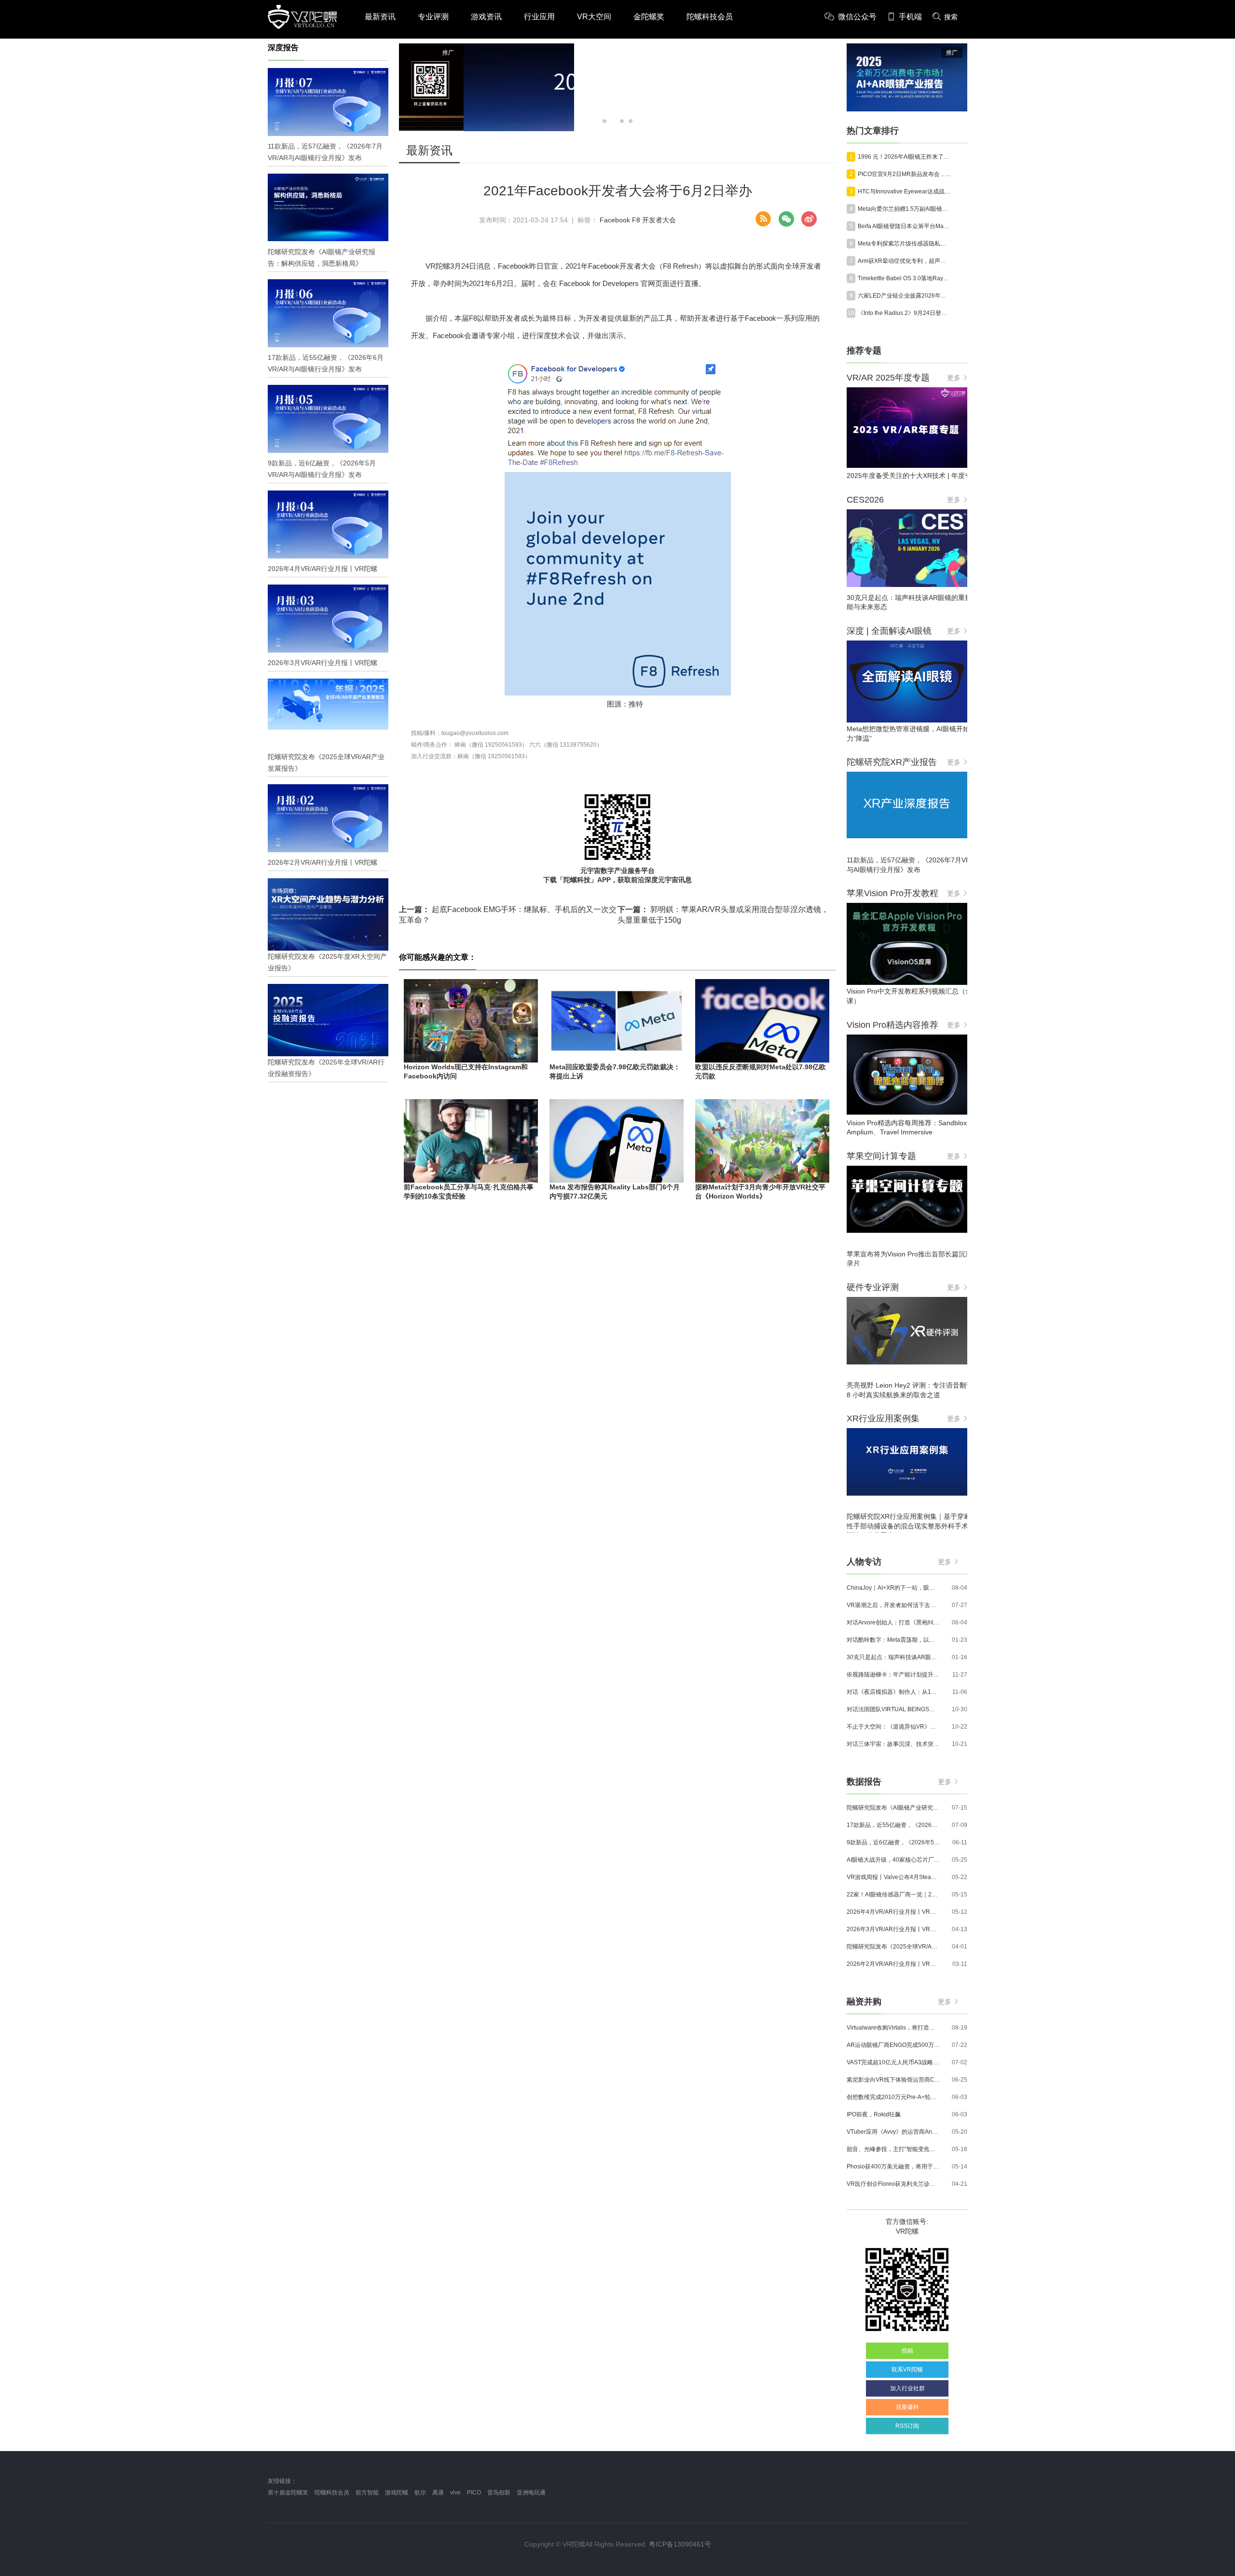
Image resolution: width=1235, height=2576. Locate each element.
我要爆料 (907, 2407)
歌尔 (420, 2493)
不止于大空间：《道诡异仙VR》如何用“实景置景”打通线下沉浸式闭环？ (893, 1727)
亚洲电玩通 (531, 2493)
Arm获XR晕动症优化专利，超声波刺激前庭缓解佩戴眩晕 (905, 261)
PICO (474, 2493)
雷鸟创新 (499, 2493)
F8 (636, 220)
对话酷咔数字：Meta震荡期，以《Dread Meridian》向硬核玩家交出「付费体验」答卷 (893, 1640)
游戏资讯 (486, 17)
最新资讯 (380, 17)
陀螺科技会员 (710, 17)
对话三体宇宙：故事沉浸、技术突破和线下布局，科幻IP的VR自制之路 (893, 1744)
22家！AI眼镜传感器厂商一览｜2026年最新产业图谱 (893, 1895)
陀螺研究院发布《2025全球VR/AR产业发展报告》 (893, 1947)
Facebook (615, 220)
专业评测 (433, 17)
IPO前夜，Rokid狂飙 (874, 2114)
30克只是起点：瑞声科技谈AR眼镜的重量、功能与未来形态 (893, 1657)
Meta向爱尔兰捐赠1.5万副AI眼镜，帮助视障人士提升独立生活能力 (905, 209)
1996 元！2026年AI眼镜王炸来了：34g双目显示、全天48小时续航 (905, 157)
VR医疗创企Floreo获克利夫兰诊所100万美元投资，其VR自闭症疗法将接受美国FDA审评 (893, 2184)
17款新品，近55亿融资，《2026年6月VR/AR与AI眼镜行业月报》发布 (893, 1825)
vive (455, 2493)
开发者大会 (659, 220)
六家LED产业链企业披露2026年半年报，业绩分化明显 (905, 296)
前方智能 (367, 2493)
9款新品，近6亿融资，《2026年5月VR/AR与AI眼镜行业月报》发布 (893, 1842)
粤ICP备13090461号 (680, 2544)
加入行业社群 (907, 2388)
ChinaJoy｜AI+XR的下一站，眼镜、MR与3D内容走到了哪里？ (893, 1588)
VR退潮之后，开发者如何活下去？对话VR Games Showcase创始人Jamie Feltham (893, 1605)
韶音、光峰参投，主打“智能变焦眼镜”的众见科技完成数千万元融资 (893, 2149)
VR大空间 (594, 17)
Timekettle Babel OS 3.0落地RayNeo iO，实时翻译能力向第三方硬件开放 (905, 278)
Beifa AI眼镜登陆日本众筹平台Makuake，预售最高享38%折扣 (905, 226)
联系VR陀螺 (907, 2370)
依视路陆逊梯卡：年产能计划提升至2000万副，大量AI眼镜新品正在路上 (893, 1675)
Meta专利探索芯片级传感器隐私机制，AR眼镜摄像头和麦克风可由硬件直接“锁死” (905, 244)
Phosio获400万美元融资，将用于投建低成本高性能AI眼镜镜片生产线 (893, 2167)
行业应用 (539, 17)
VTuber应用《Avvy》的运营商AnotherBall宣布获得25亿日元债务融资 (893, 2132)
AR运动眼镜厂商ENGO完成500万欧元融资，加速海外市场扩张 (893, 2045)
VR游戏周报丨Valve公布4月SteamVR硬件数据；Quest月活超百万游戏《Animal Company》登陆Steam (893, 1877)
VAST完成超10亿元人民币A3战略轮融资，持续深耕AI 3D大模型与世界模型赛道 (893, 2062)
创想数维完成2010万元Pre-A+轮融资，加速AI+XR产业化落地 (893, 2097)
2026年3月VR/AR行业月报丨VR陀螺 (893, 1929)
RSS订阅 (907, 2426)
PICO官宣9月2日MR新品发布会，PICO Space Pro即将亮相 (905, 174)
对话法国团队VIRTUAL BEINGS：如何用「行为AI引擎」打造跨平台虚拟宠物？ (893, 1709)
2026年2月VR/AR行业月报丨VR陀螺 (893, 1964)
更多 (954, 378)
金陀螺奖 (649, 17)
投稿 (907, 2351)
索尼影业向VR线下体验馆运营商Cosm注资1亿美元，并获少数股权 (893, 2080)
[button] (604, 121)
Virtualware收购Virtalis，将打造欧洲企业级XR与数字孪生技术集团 (893, 2028)
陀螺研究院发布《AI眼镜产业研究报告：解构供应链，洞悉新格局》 (893, 1808)
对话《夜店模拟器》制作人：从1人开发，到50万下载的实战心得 (893, 1692)
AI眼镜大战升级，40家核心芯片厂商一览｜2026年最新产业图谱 (893, 1860)
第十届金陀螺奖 (288, 2493)
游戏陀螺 (397, 2493)
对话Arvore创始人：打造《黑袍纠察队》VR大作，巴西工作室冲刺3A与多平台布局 (893, 1622)
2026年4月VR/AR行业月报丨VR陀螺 (893, 1912)
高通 (438, 2493)
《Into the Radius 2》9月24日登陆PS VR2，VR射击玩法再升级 (905, 313)
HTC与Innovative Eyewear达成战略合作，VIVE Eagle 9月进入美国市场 (905, 191)
